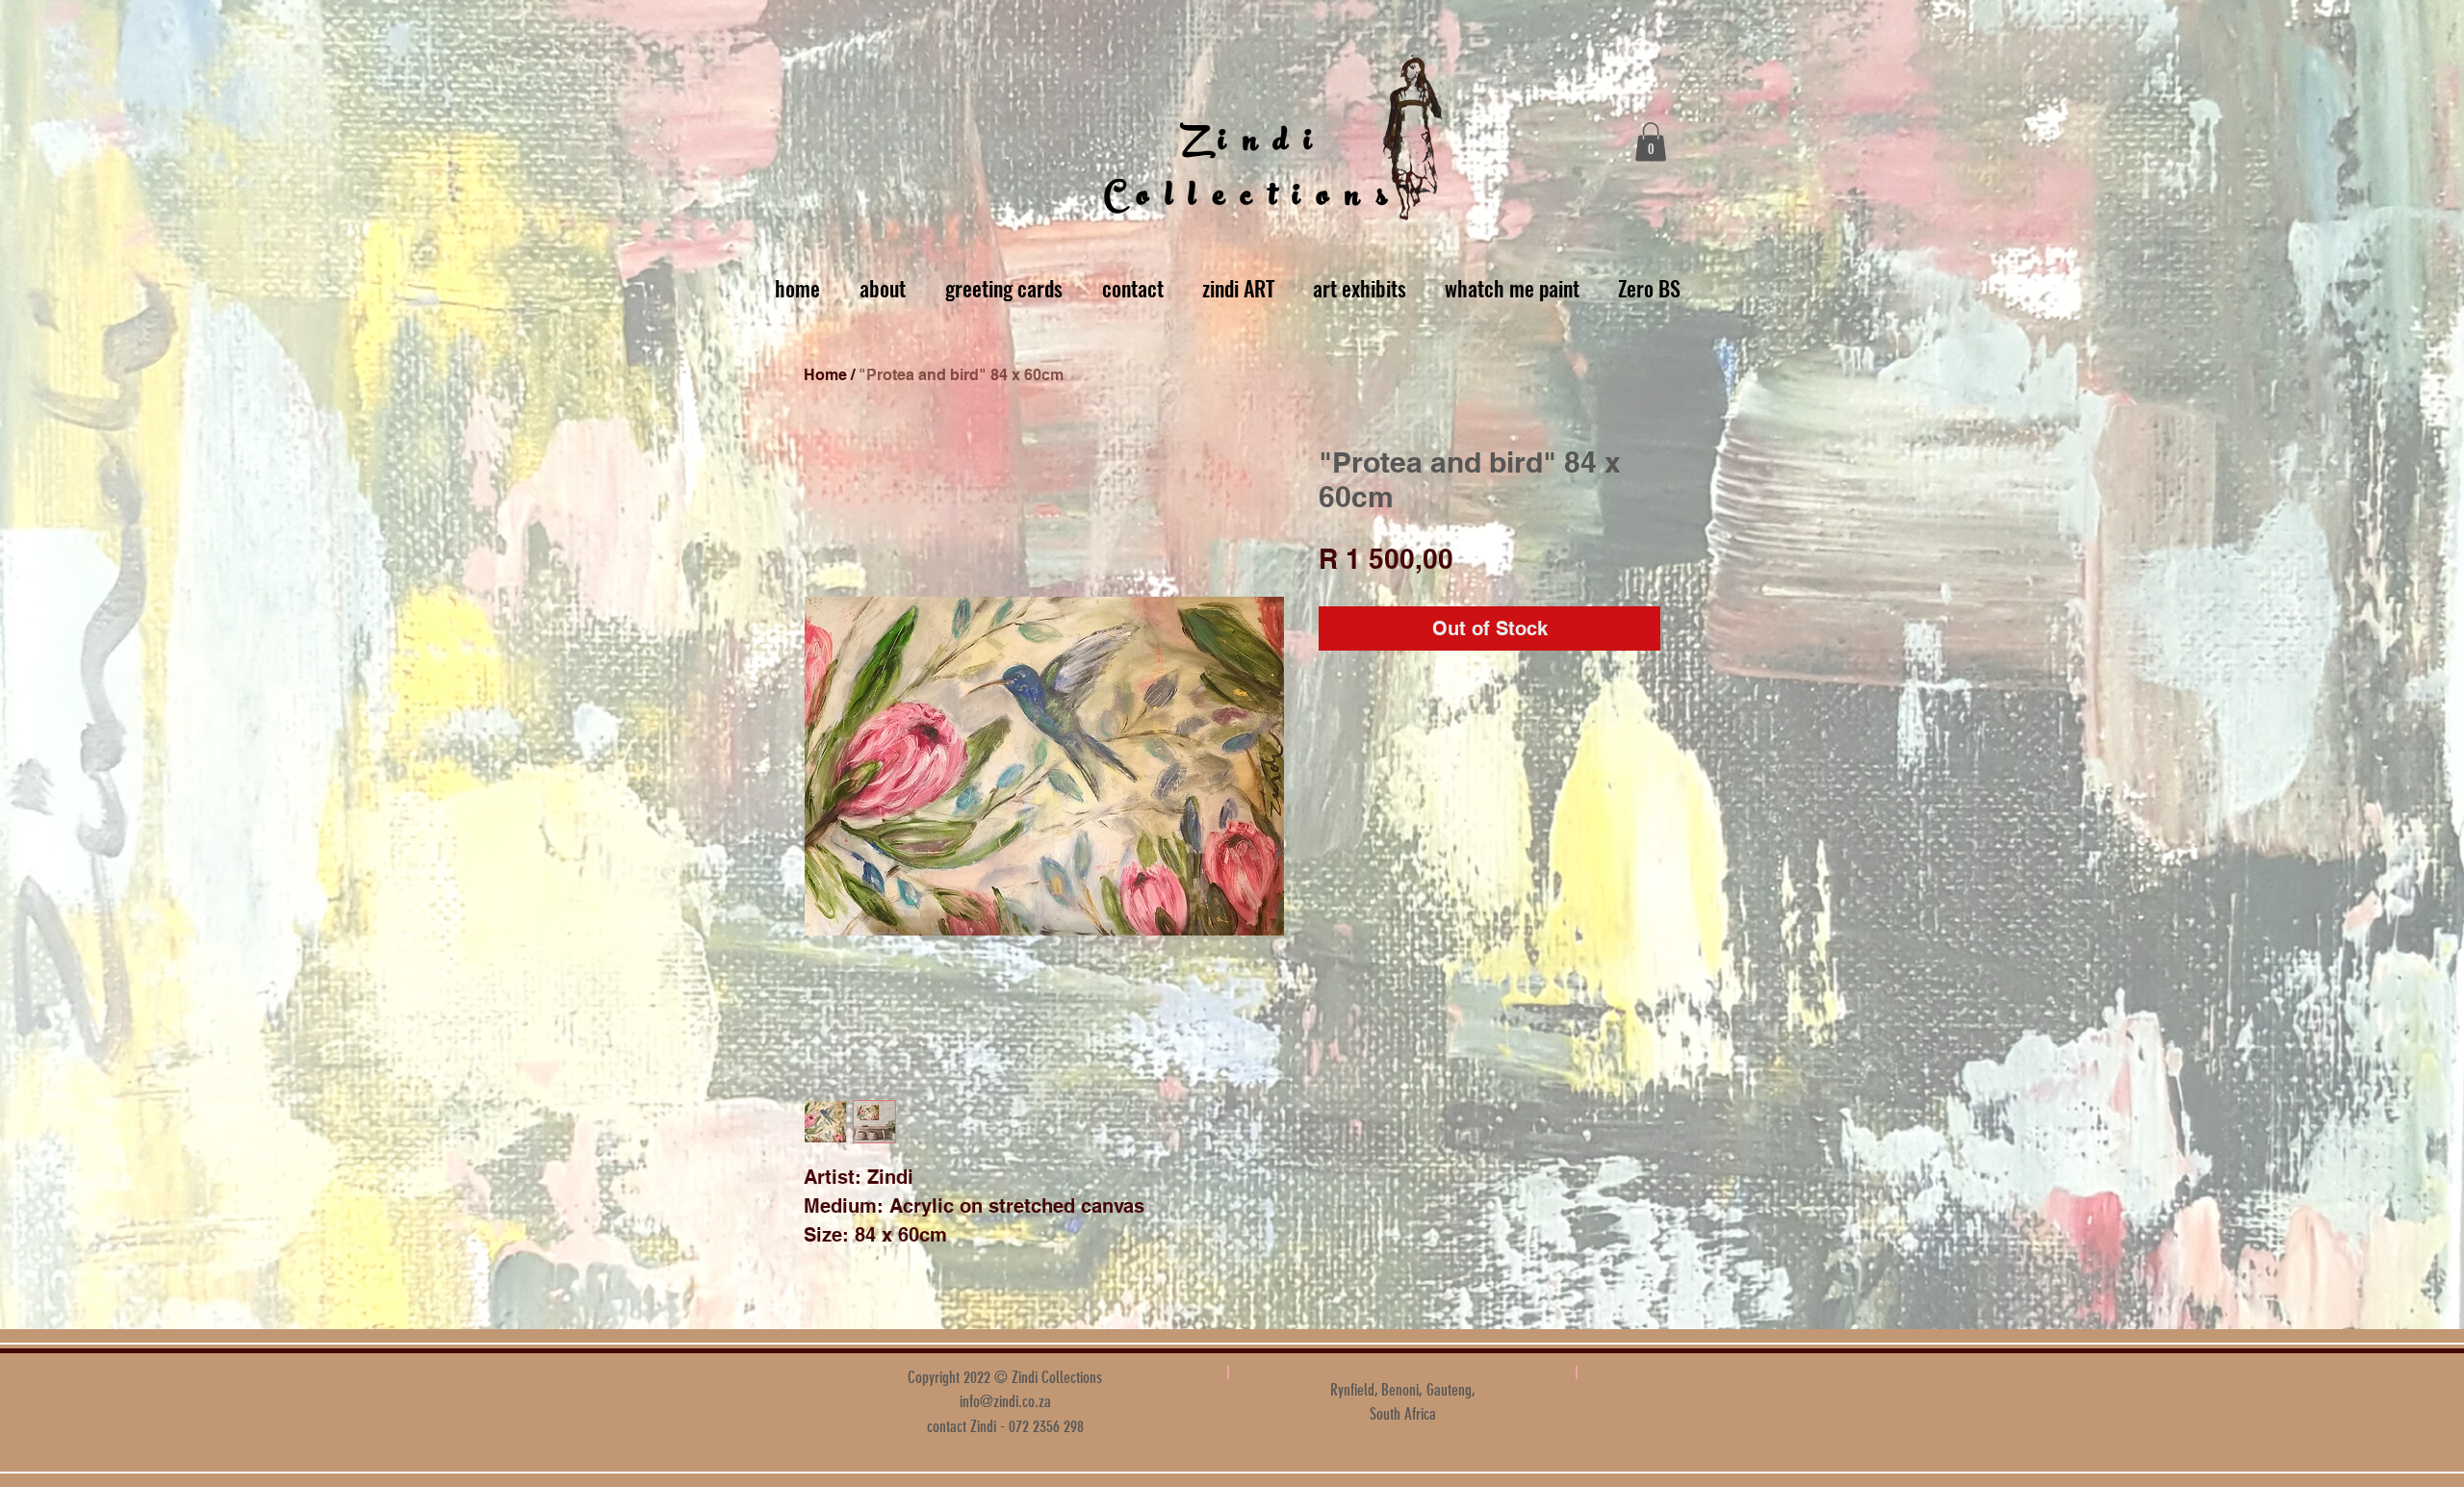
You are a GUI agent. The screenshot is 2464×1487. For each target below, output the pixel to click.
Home (825, 375)
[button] (1651, 142)
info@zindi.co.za (1005, 1401)
